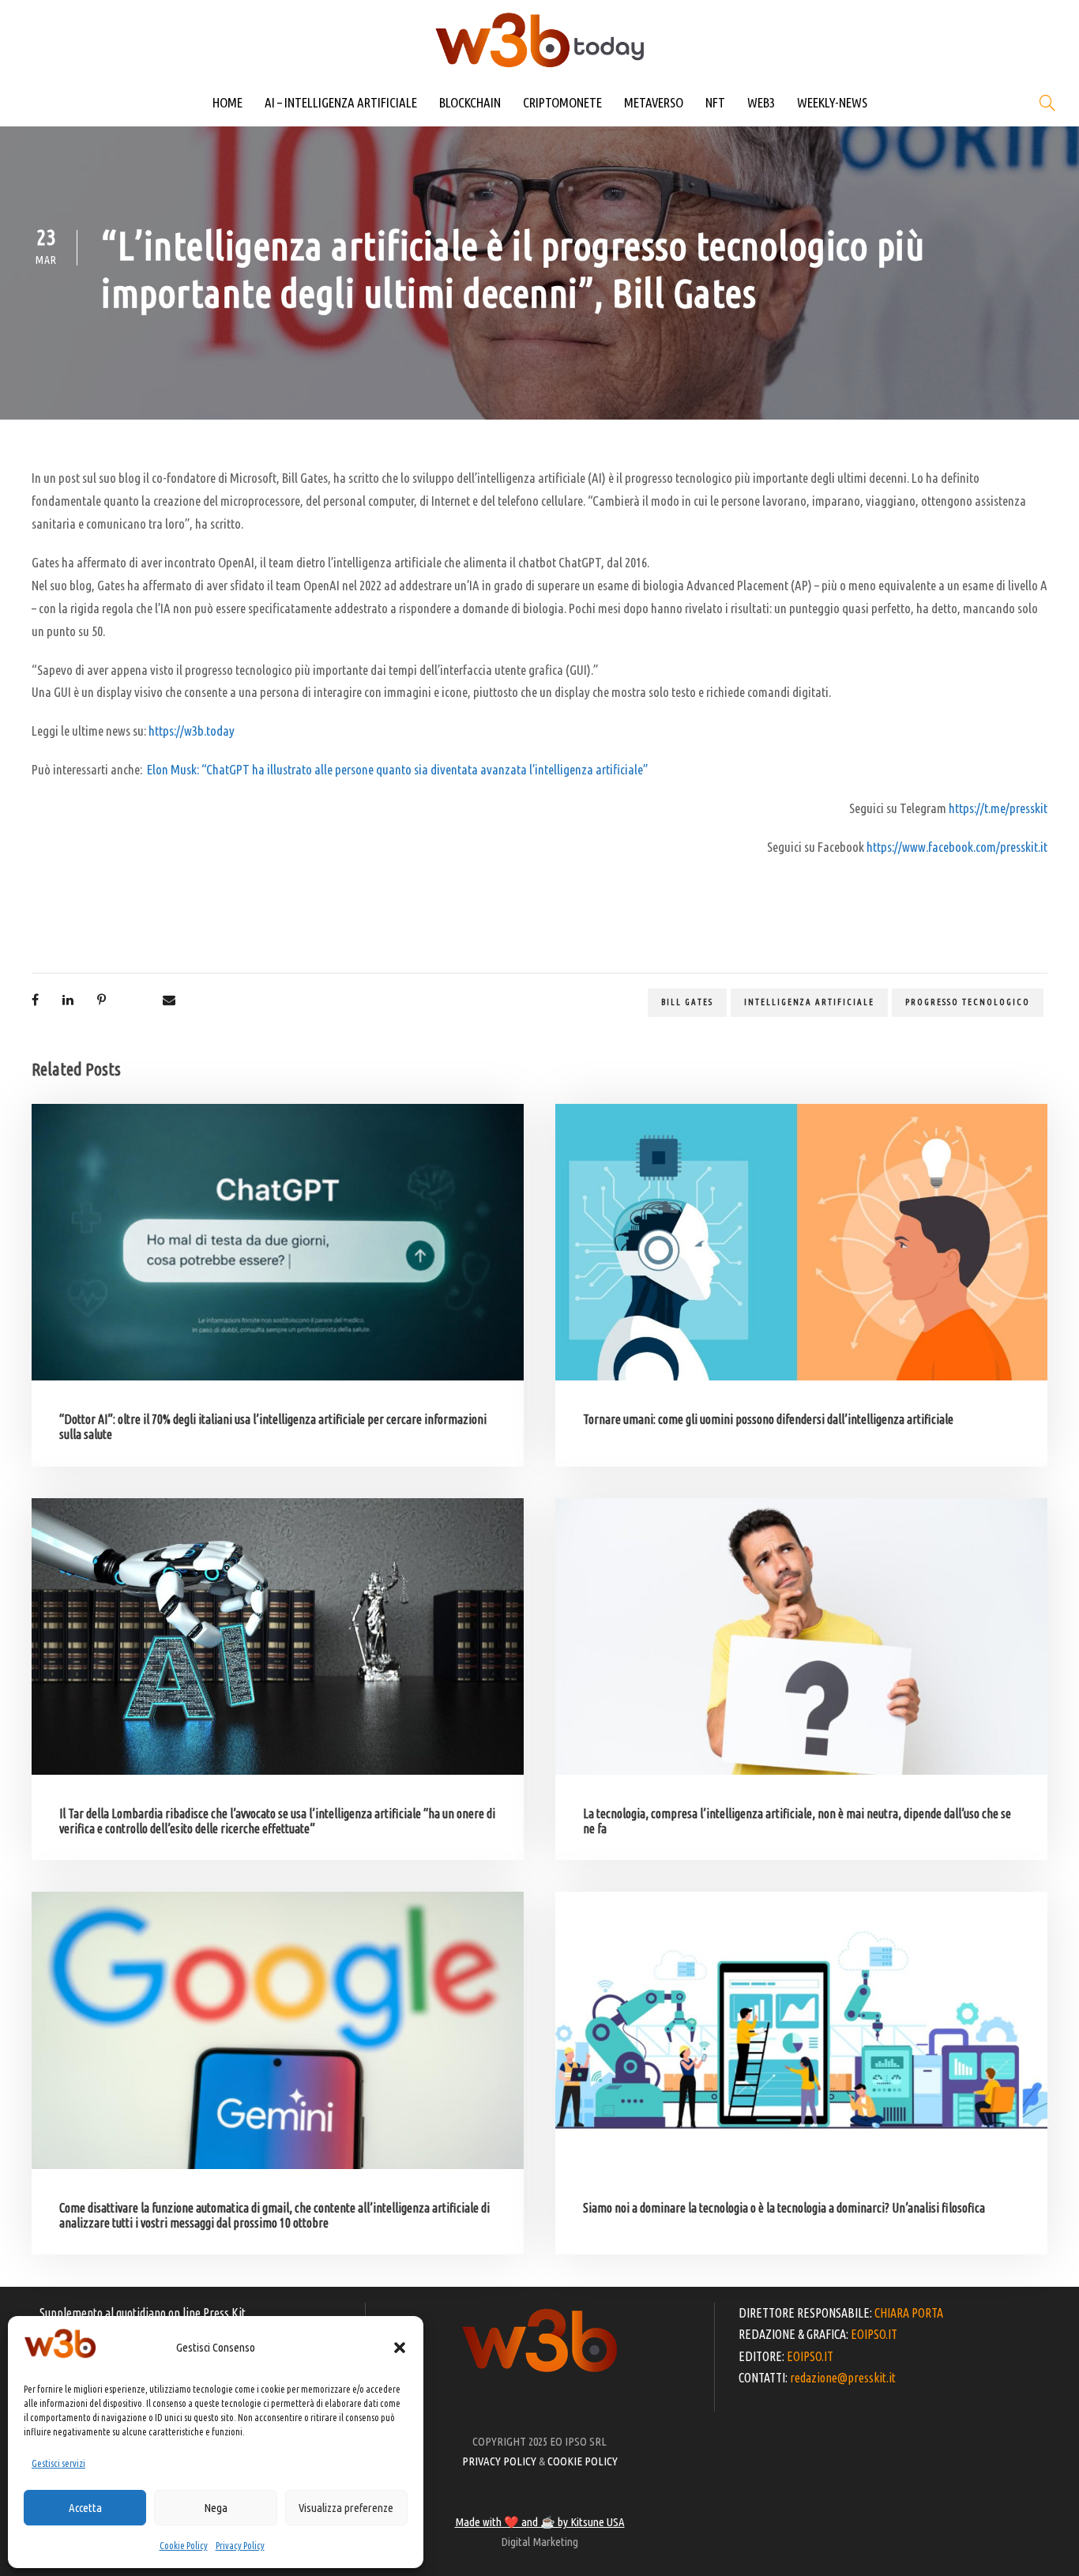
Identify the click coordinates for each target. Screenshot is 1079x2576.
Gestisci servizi (58, 2463)
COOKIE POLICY (583, 2461)
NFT (715, 102)
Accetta (85, 2508)
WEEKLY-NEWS (832, 102)
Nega (216, 2508)
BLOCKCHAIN (470, 102)
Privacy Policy (240, 2546)
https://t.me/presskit (998, 808)
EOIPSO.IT (874, 2334)
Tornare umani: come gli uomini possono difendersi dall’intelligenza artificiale (768, 1419)
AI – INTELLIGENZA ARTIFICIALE (341, 102)
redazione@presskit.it (843, 2378)
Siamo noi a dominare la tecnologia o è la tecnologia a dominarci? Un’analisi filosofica (784, 2208)
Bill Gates (687, 1002)
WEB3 (761, 102)
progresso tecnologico (968, 1002)
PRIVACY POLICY (499, 2461)
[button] (400, 2348)
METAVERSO (654, 102)
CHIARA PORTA (909, 2313)
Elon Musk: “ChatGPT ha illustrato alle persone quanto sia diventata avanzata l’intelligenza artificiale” (397, 769)
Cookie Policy (184, 2546)
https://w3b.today (192, 731)
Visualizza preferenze (346, 2508)
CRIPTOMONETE (562, 102)
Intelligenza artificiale (809, 1002)
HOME (227, 102)
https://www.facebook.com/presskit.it (957, 847)
